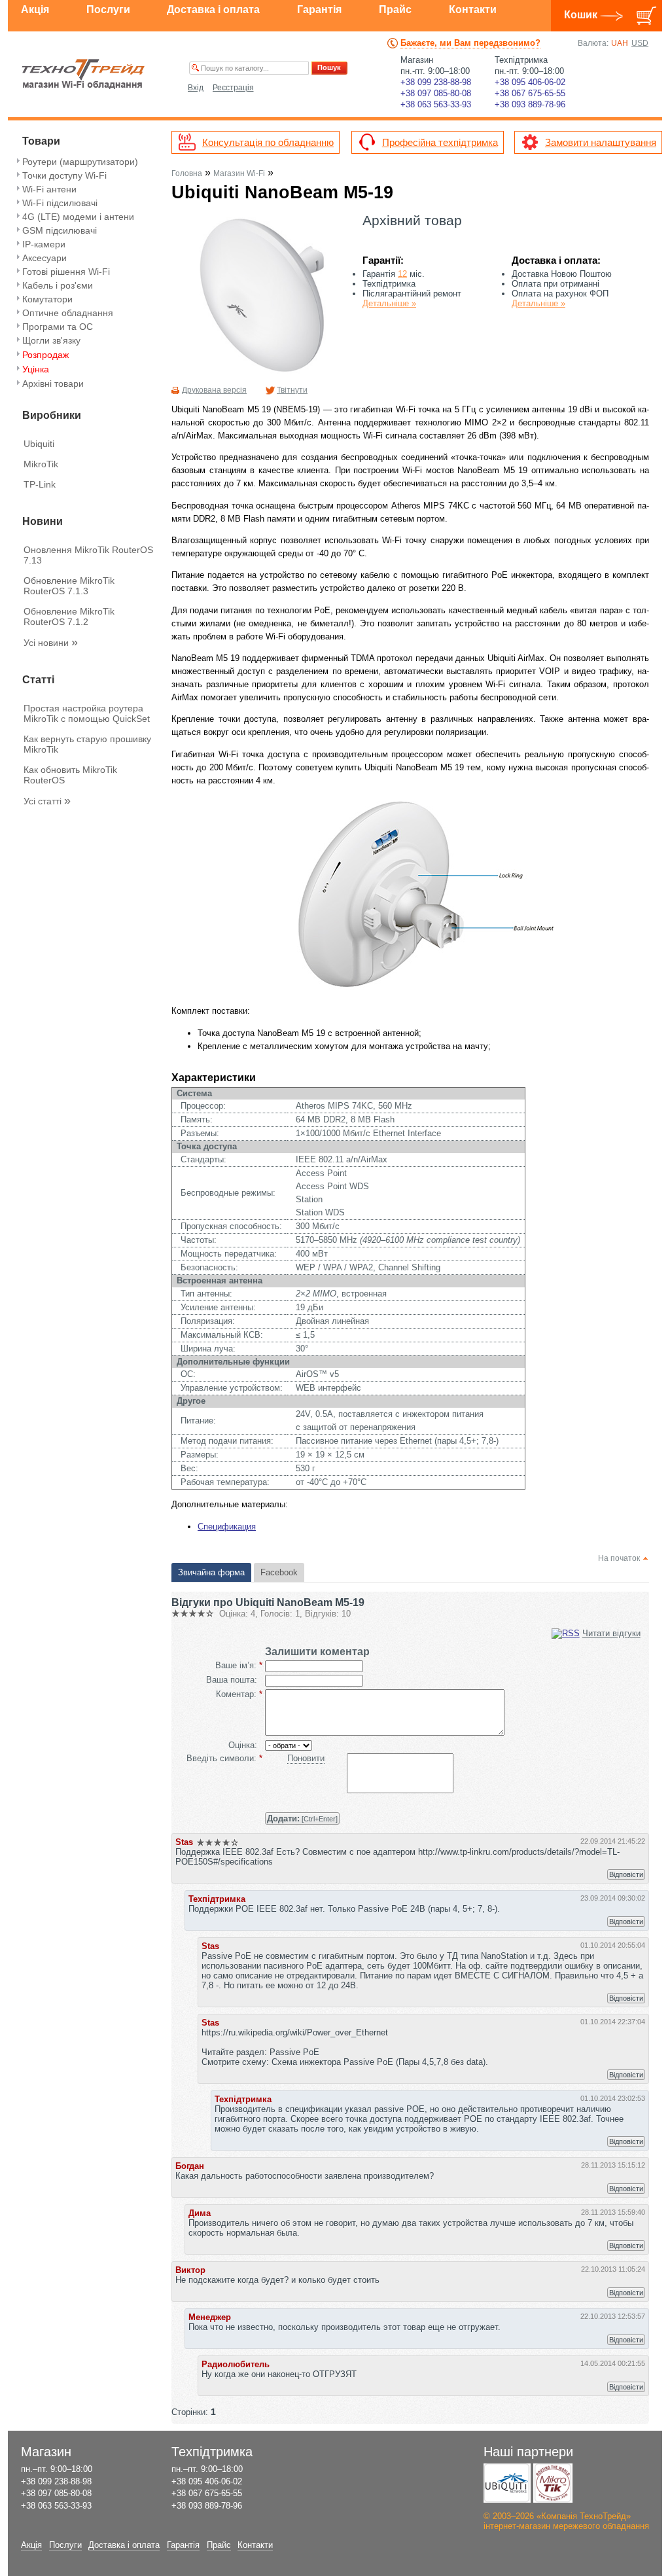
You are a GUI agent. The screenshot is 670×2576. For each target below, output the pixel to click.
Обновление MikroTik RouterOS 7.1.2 (69, 617)
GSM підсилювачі (60, 230)
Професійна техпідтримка (440, 142)
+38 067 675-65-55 (530, 93)
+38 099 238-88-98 (436, 82)
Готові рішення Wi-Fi (66, 272)
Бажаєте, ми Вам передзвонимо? (470, 43)
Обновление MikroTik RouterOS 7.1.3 (69, 586)
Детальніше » (389, 303)
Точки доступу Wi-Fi (64, 175)
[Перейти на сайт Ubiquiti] (507, 2483)
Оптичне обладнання (68, 313)
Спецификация (227, 1527)
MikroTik (41, 464)
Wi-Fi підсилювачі (60, 203)
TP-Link (40, 484)
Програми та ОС (58, 327)
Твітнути (292, 390)
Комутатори (47, 299)
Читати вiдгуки (611, 1633)
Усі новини (51, 643)
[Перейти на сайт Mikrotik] (553, 2483)
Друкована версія (214, 390)
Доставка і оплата (213, 9)
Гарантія (319, 9)
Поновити (306, 1758)
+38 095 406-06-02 (530, 82)
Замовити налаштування (601, 142)
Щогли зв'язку (51, 340)
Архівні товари (53, 384)
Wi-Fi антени (49, 189)
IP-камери (44, 244)
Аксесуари (44, 258)
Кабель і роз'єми (58, 285)
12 (402, 274)
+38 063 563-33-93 (436, 104)
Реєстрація (233, 88)
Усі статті (47, 801)
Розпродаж (45, 355)
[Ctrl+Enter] (302, 1818)
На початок (619, 1558)
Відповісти (626, 1874)
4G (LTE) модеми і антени (78, 217)
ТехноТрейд (83, 74)
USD (640, 43)
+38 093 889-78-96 (530, 104)
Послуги (108, 9)
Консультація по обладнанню (268, 142)
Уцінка (36, 369)
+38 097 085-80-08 (436, 93)
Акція (35, 9)
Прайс (395, 9)
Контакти (473, 9)
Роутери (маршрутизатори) (80, 162)
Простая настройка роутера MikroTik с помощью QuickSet (87, 713)
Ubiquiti (39, 444)
